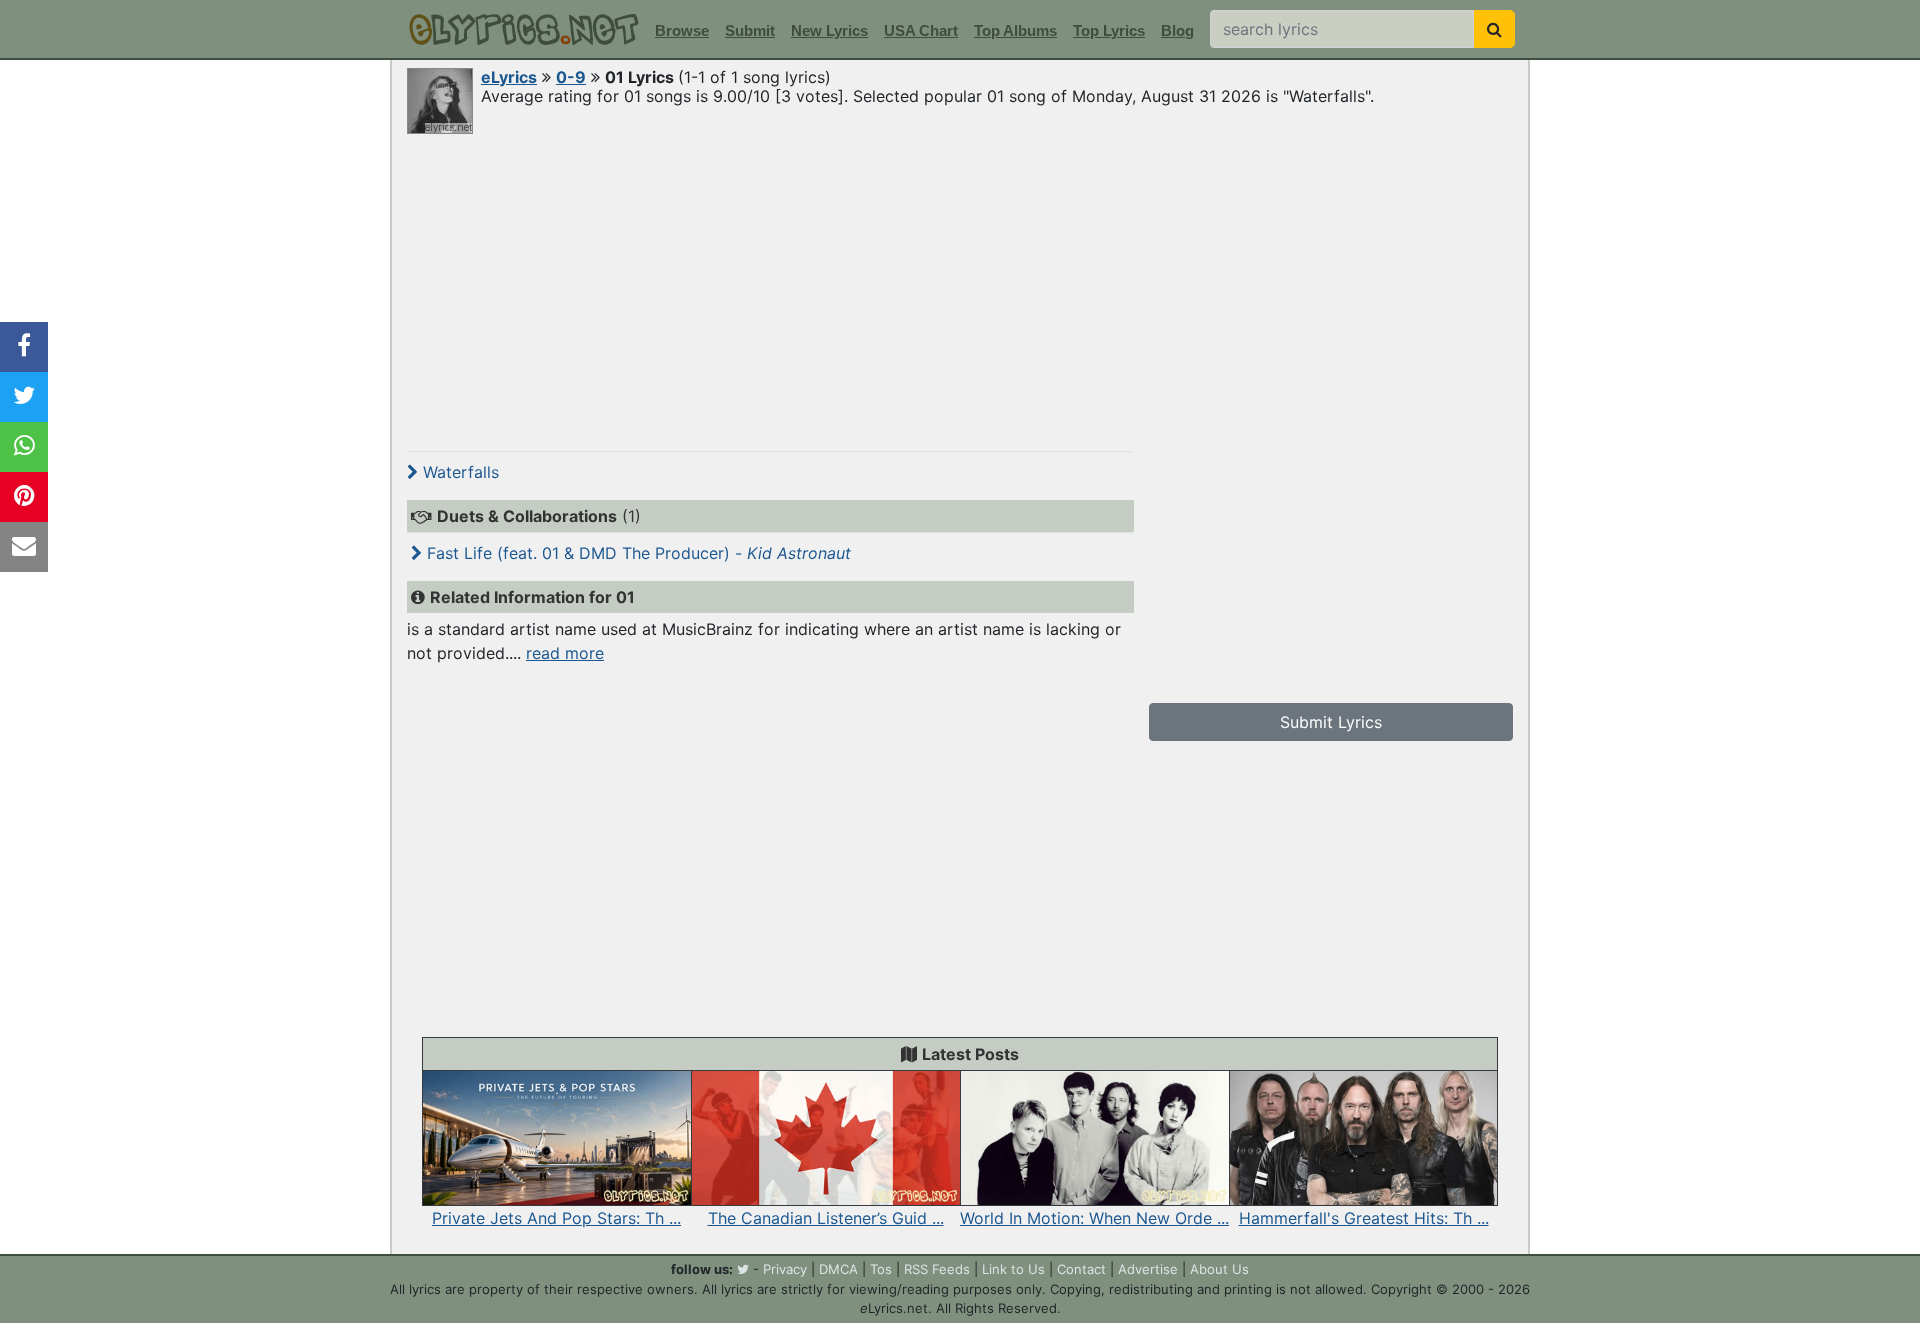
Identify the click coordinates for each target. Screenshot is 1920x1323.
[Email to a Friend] (24, 547)
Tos (881, 1269)
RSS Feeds (937, 1269)
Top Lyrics (1109, 30)
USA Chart (921, 30)
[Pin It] (24, 497)
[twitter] (743, 1269)
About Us (1219, 1269)
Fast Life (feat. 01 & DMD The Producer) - (636, 553)
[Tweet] (24, 397)
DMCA (838, 1269)
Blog (1177, 30)
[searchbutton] (1494, 29)
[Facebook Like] (24, 347)
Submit (750, 30)
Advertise (1148, 1269)
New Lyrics (829, 30)
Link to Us (1013, 1269)
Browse (682, 30)
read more (565, 653)
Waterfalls (458, 472)
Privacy (785, 1269)
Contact (1081, 1269)
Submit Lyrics (1331, 722)
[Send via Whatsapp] (24, 447)
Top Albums (1015, 30)
